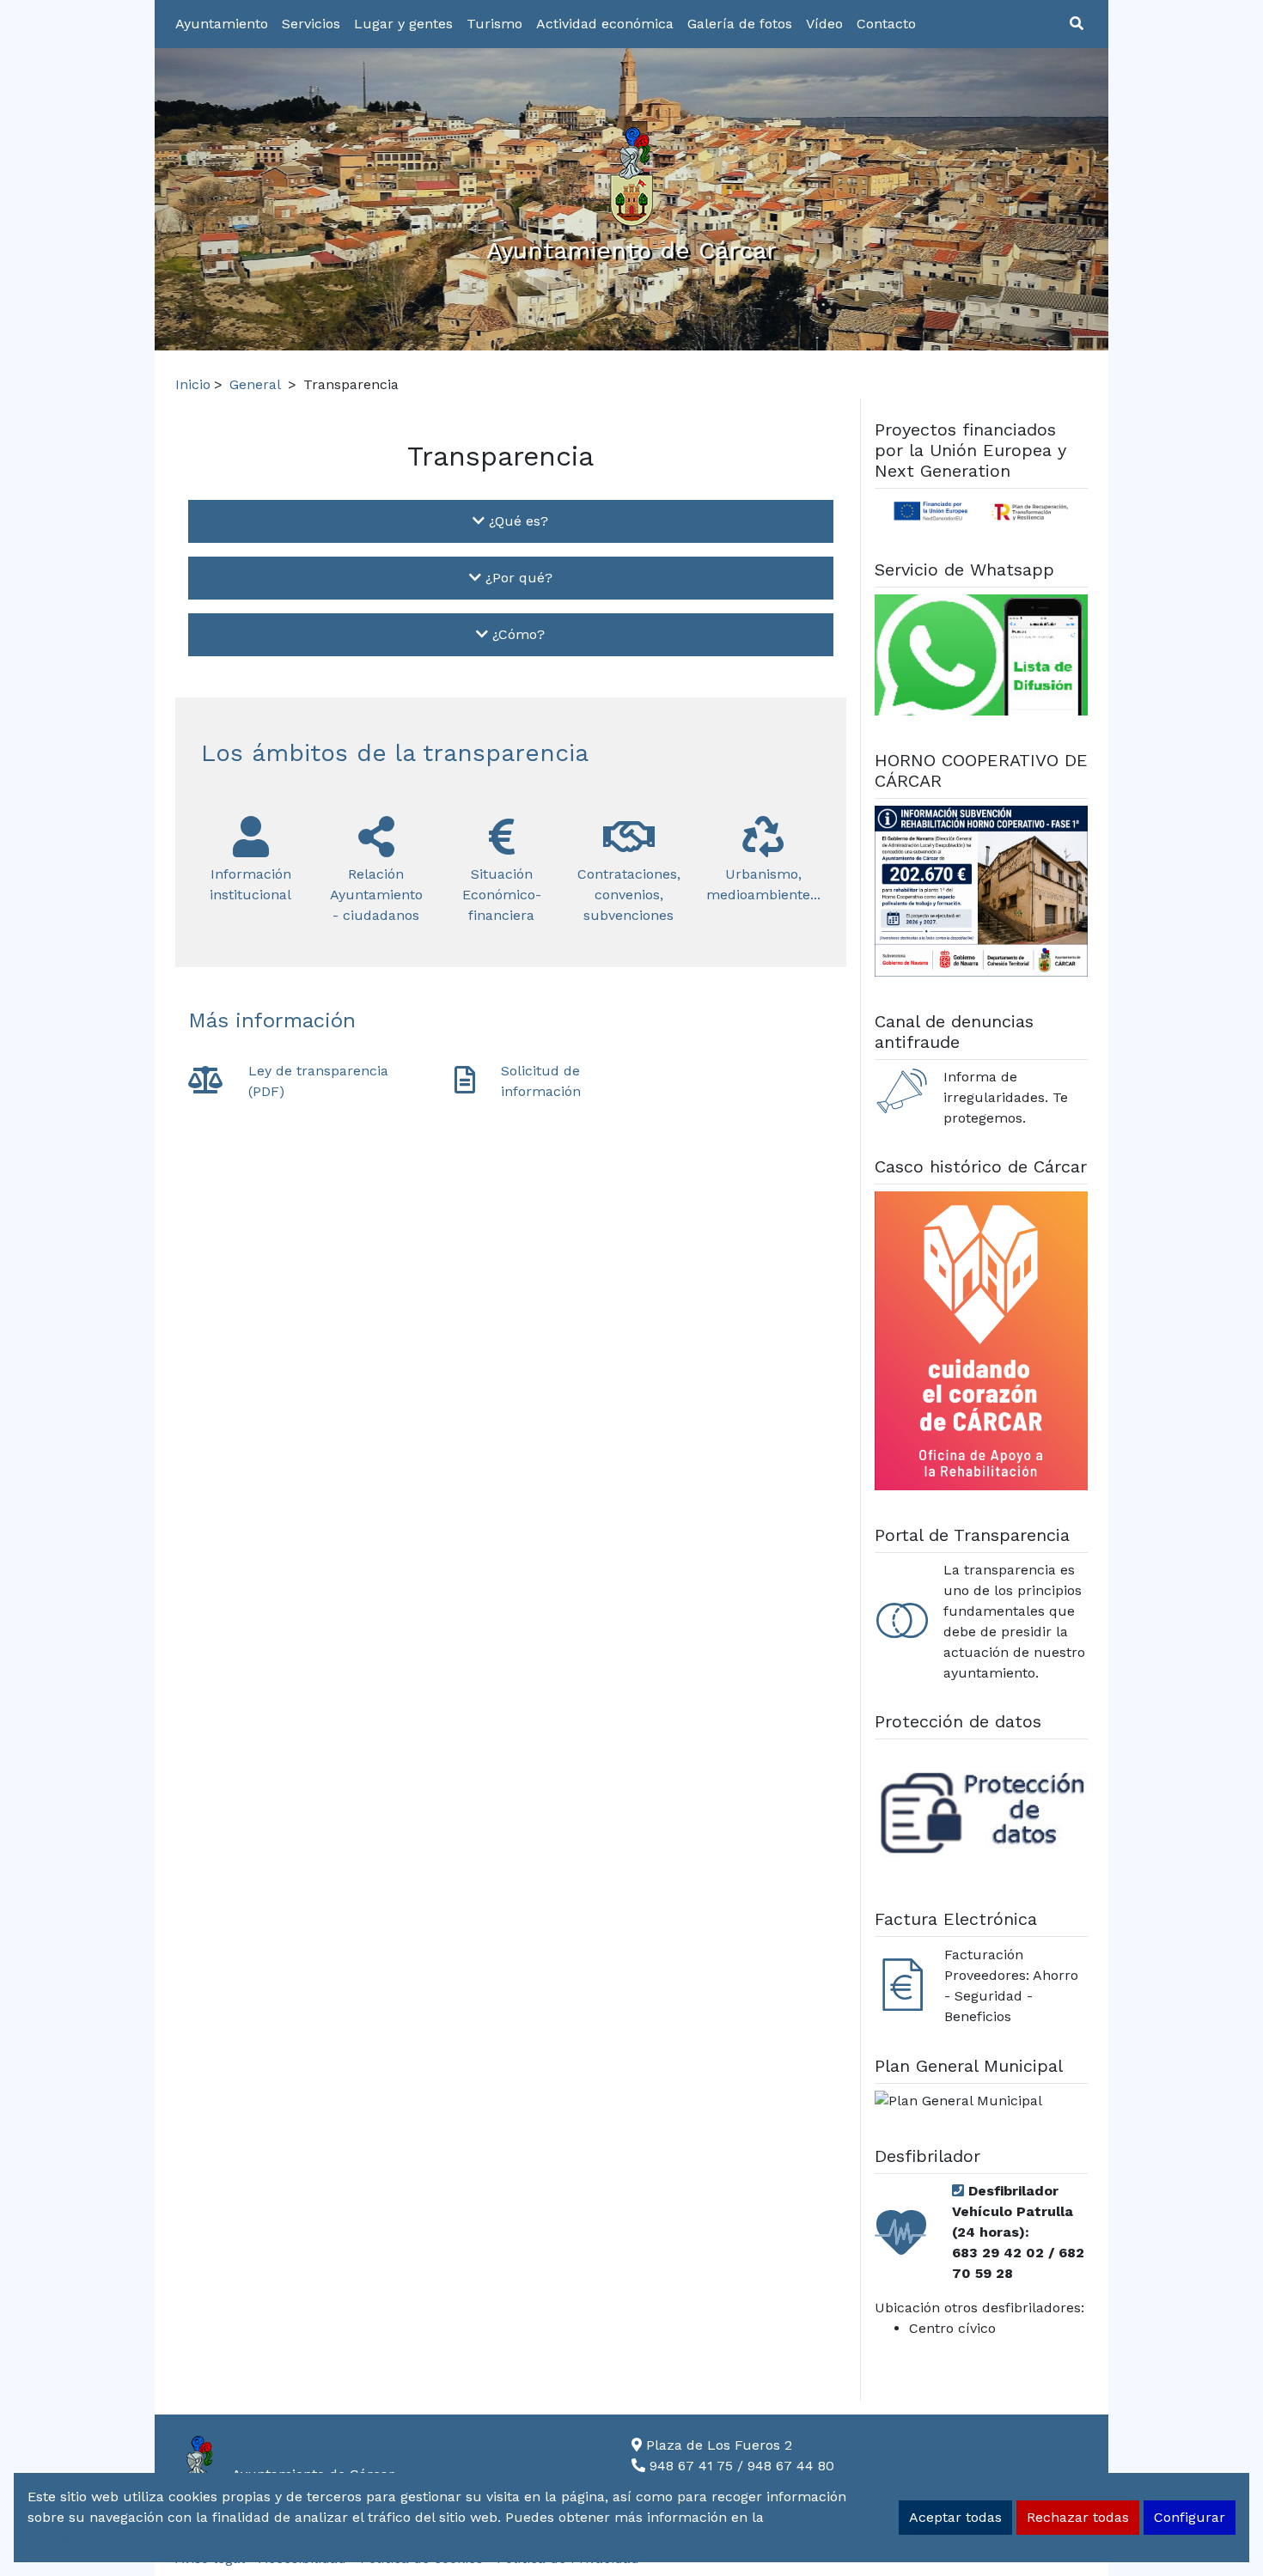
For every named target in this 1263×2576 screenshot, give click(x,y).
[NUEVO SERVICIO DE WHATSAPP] (982, 658)
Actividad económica (605, 24)
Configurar (1190, 2517)
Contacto (886, 24)
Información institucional (250, 884)
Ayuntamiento (222, 24)
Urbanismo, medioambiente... (763, 884)
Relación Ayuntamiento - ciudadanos (376, 895)
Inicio (193, 384)
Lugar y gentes (403, 24)
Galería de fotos (740, 24)
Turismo (494, 24)
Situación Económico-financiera (502, 895)
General (255, 384)
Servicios (311, 24)
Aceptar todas (955, 2517)
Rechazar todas (1078, 2517)
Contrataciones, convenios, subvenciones (629, 895)
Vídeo (824, 24)
